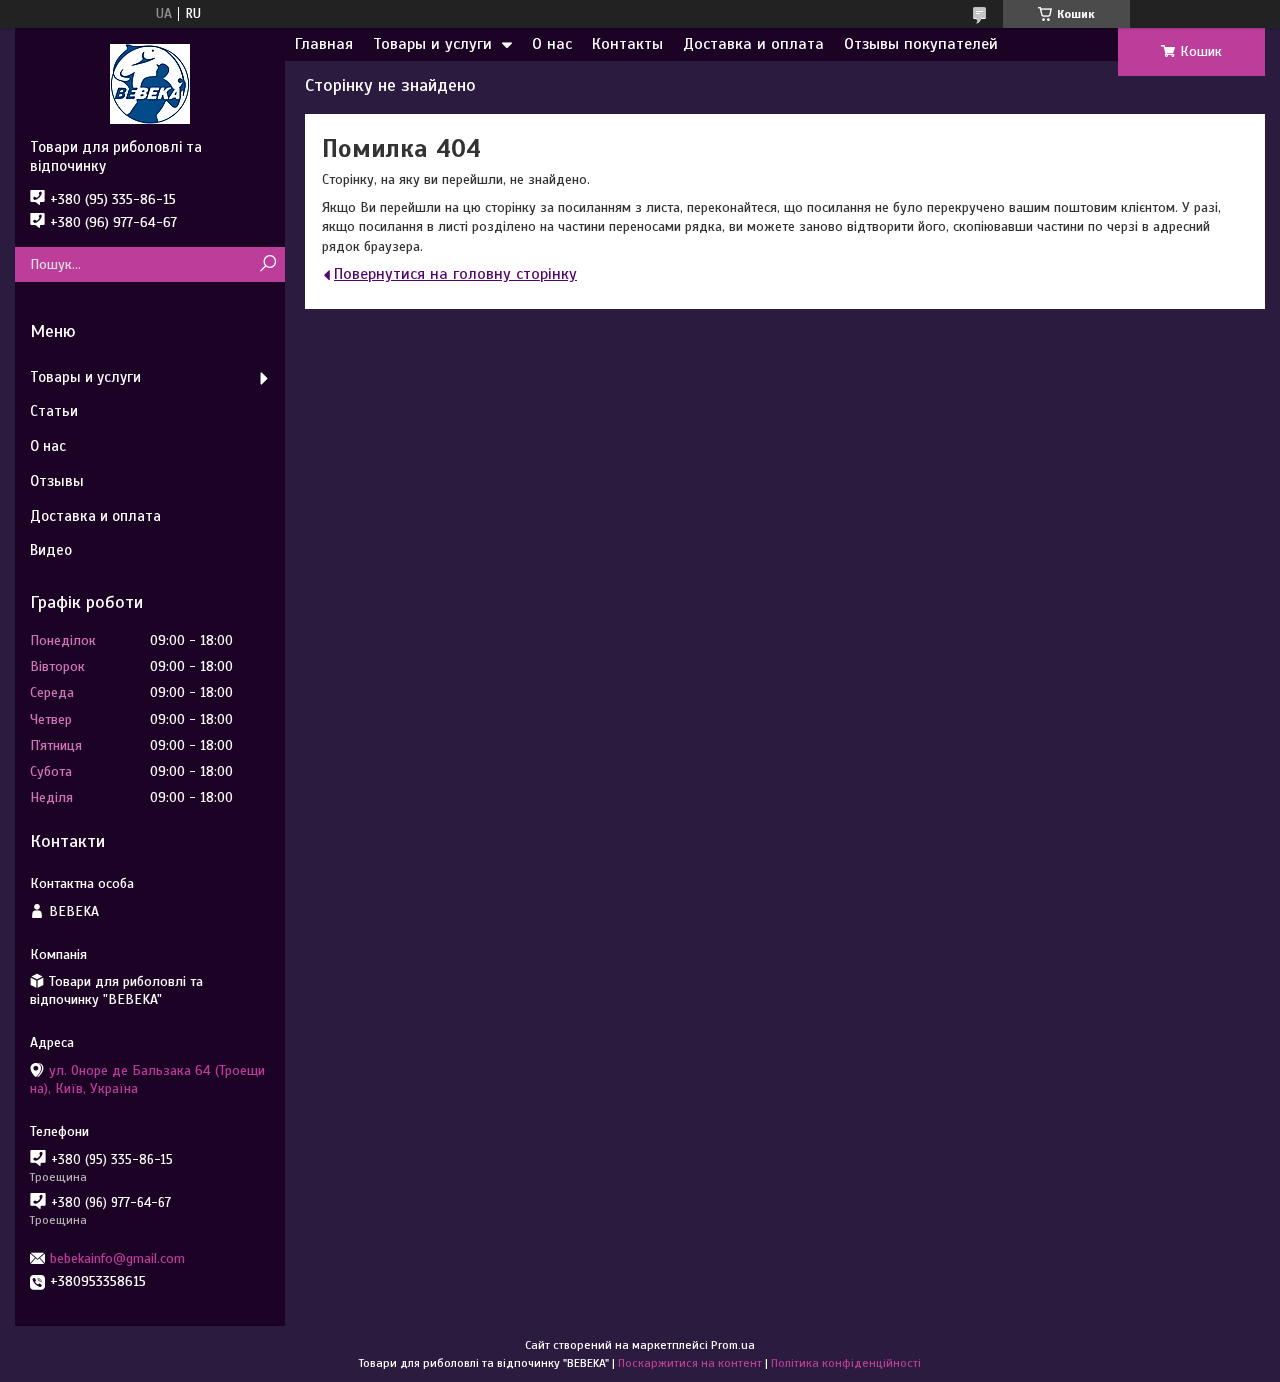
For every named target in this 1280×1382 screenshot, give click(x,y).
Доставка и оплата (753, 44)
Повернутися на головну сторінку (455, 274)
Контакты (627, 44)
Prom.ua (733, 1345)
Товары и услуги (432, 44)
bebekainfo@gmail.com (117, 1258)
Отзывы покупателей (921, 44)
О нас (552, 44)
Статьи (54, 411)
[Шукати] (267, 264)
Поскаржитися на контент (690, 1363)
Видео (51, 550)
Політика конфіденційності (846, 1363)
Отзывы (57, 481)
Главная (324, 44)
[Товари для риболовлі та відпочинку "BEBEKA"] (150, 83)
